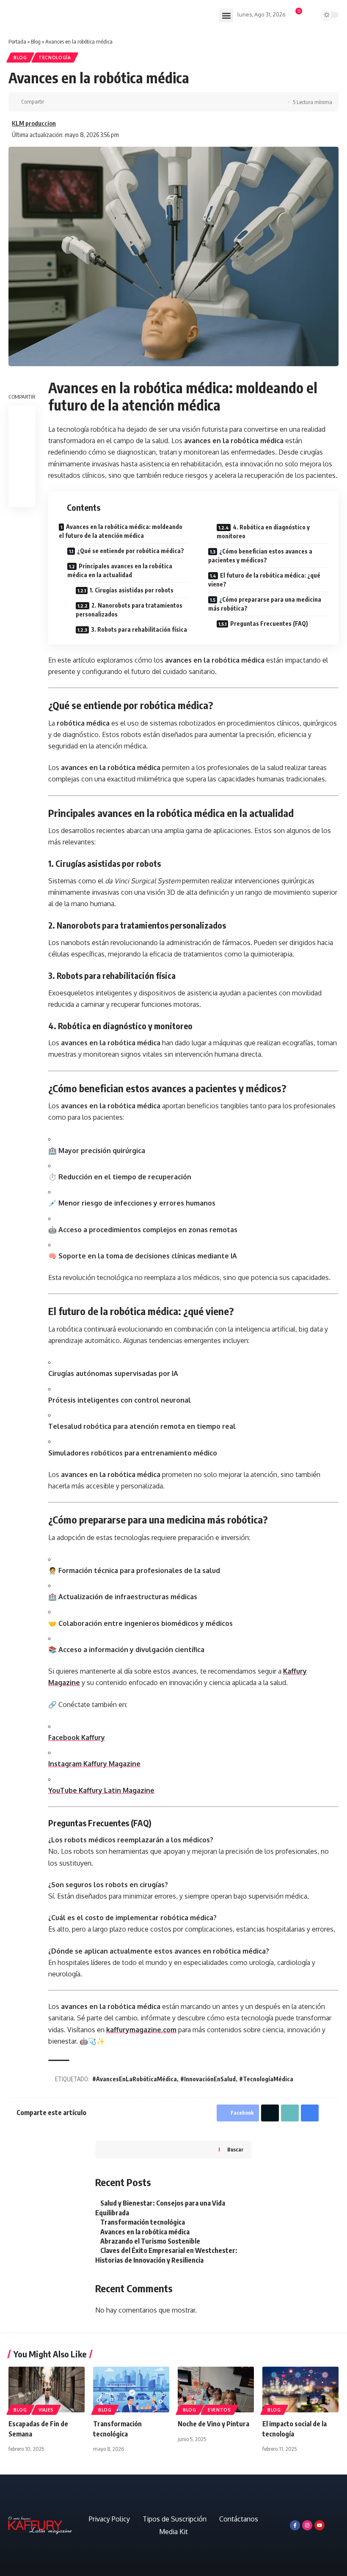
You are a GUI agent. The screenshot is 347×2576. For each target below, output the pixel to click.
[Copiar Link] (79, 102)
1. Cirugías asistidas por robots (132, 590)
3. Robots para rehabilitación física (139, 629)
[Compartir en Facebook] (53, 102)
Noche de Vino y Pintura (213, 2424)
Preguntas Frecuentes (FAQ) (269, 623)
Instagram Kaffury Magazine (94, 1764)
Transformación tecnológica (143, 2222)
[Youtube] (319, 2525)
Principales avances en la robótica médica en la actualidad (120, 570)
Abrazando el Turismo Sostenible (150, 2241)
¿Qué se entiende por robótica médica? (131, 551)
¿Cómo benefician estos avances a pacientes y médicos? (260, 556)
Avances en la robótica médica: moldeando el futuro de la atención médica (121, 531)
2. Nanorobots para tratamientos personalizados (129, 610)
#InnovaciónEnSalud (208, 2079)
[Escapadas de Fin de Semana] (47, 2390)
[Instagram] (307, 2525)
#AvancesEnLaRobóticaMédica (135, 2079)
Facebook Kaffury (77, 1737)
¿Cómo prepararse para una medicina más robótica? (265, 604)
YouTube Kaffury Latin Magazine (101, 1790)
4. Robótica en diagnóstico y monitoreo (263, 532)
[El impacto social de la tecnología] (300, 2390)
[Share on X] (66, 102)
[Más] (105, 102)
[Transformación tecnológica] (131, 2390)
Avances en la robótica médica (145, 2232)
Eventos (219, 2410)
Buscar (235, 2150)
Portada (17, 41)
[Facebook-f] (295, 2525)
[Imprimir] (92, 102)
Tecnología (55, 58)
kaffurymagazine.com (141, 2030)
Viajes (46, 2410)
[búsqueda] (312, 16)
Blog (36, 41)
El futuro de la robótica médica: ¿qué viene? (264, 580)
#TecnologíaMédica (266, 2079)
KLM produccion (34, 123)
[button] (226, 15)
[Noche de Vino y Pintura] (216, 2390)
